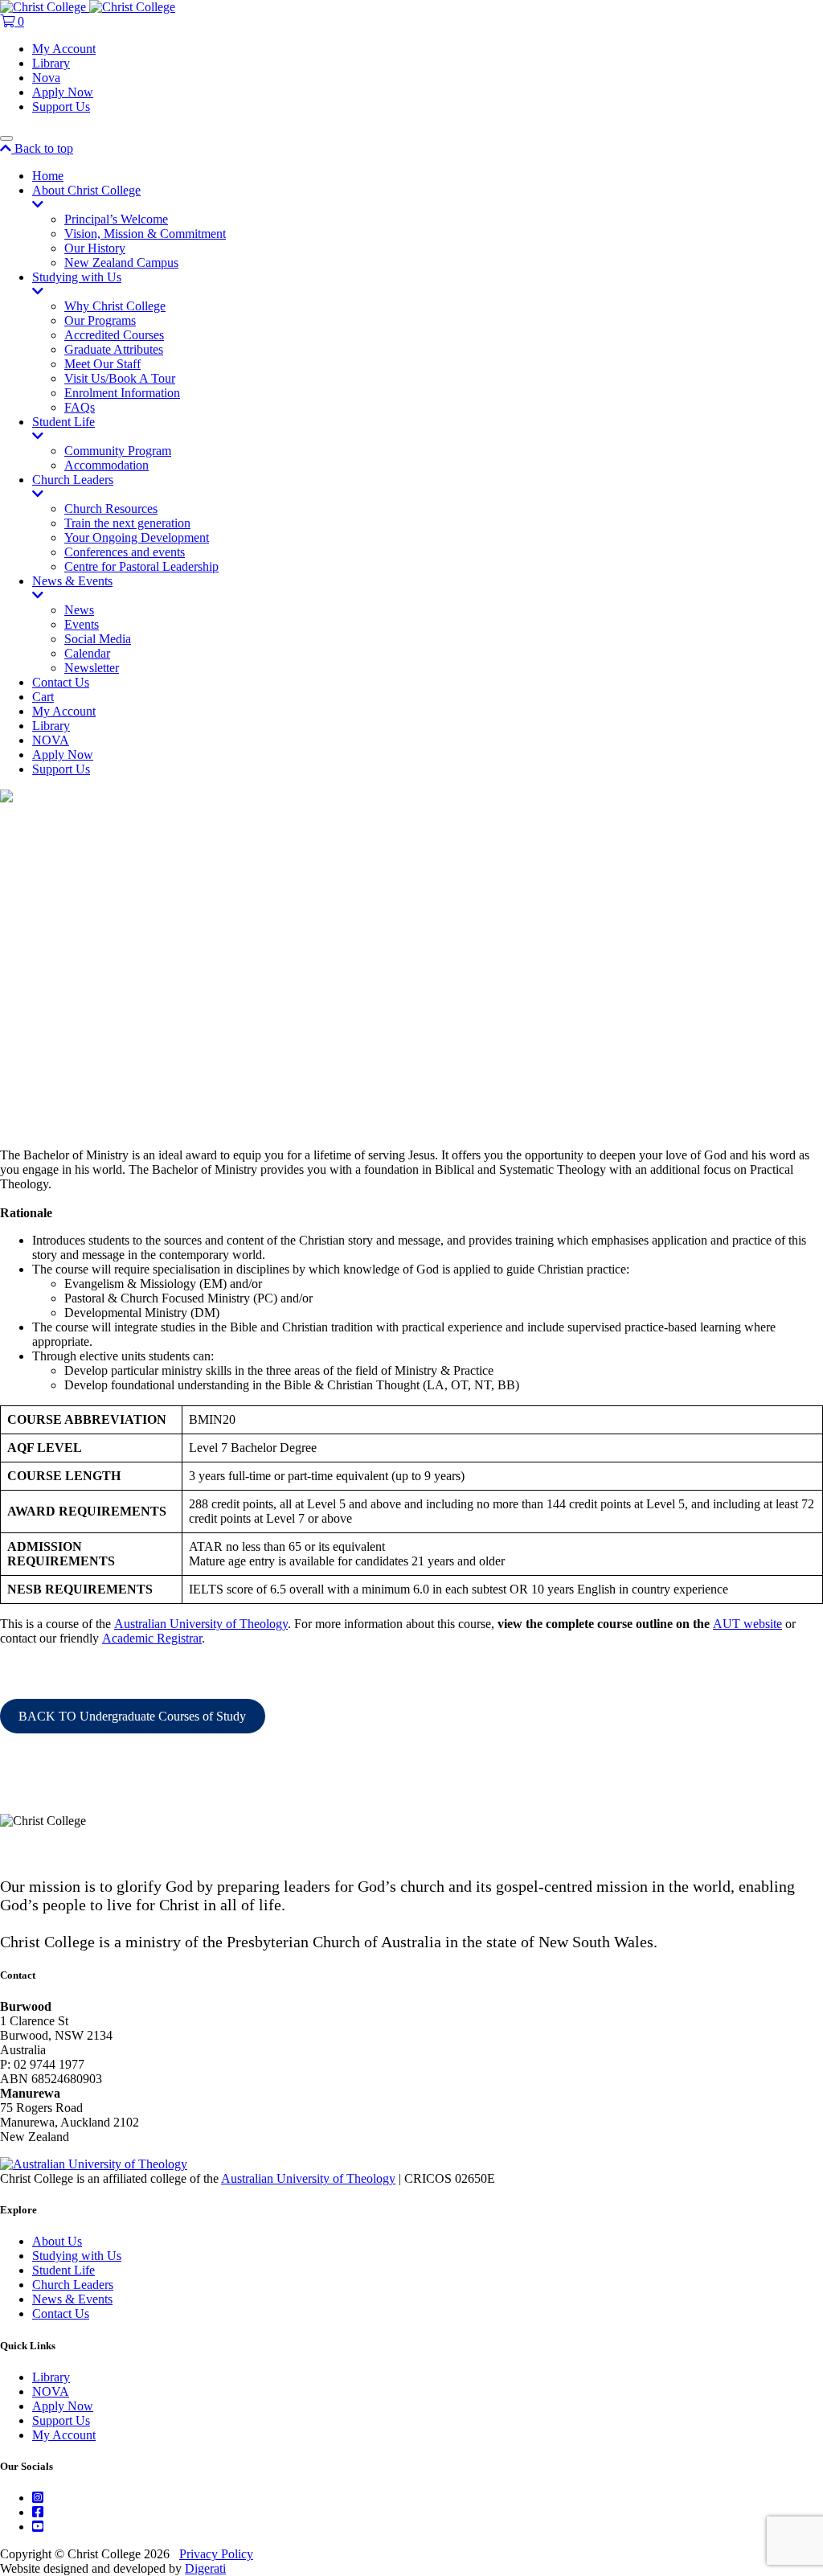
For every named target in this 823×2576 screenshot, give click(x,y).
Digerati (205, 2568)
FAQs (80, 407)
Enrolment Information (122, 393)
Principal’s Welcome (116, 219)
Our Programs (100, 320)
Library (51, 63)
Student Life (63, 422)
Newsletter (92, 668)
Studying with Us (77, 277)
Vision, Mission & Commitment (145, 234)
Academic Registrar (152, 1638)
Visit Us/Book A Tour (120, 378)
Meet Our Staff (102, 364)
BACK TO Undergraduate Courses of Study (132, 1716)
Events (82, 624)
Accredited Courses (114, 335)
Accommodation (106, 465)
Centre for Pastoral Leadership (141, 566)
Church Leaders (73, 480)
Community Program (118, 451)
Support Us (61, 107)
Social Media (98, 639)
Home (48, 176)
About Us (57, 2241)
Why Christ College (115, 306)
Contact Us (61, 682)
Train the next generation (127, 523)
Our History (95, 248)
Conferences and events (125, 552)
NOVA (51, 740)
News (79, 610)
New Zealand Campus (121, 263)
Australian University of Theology (201, 1624)
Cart (43, 697)
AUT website (747, 1624)
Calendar (87, 653)
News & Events (72, 581)
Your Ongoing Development (137, 537)
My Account (64, 49)
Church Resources (111, 509)
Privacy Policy (216, 2554)
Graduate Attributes (114, 349)
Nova (46, 78)
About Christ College (86, 190)
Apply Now (63, 92)
